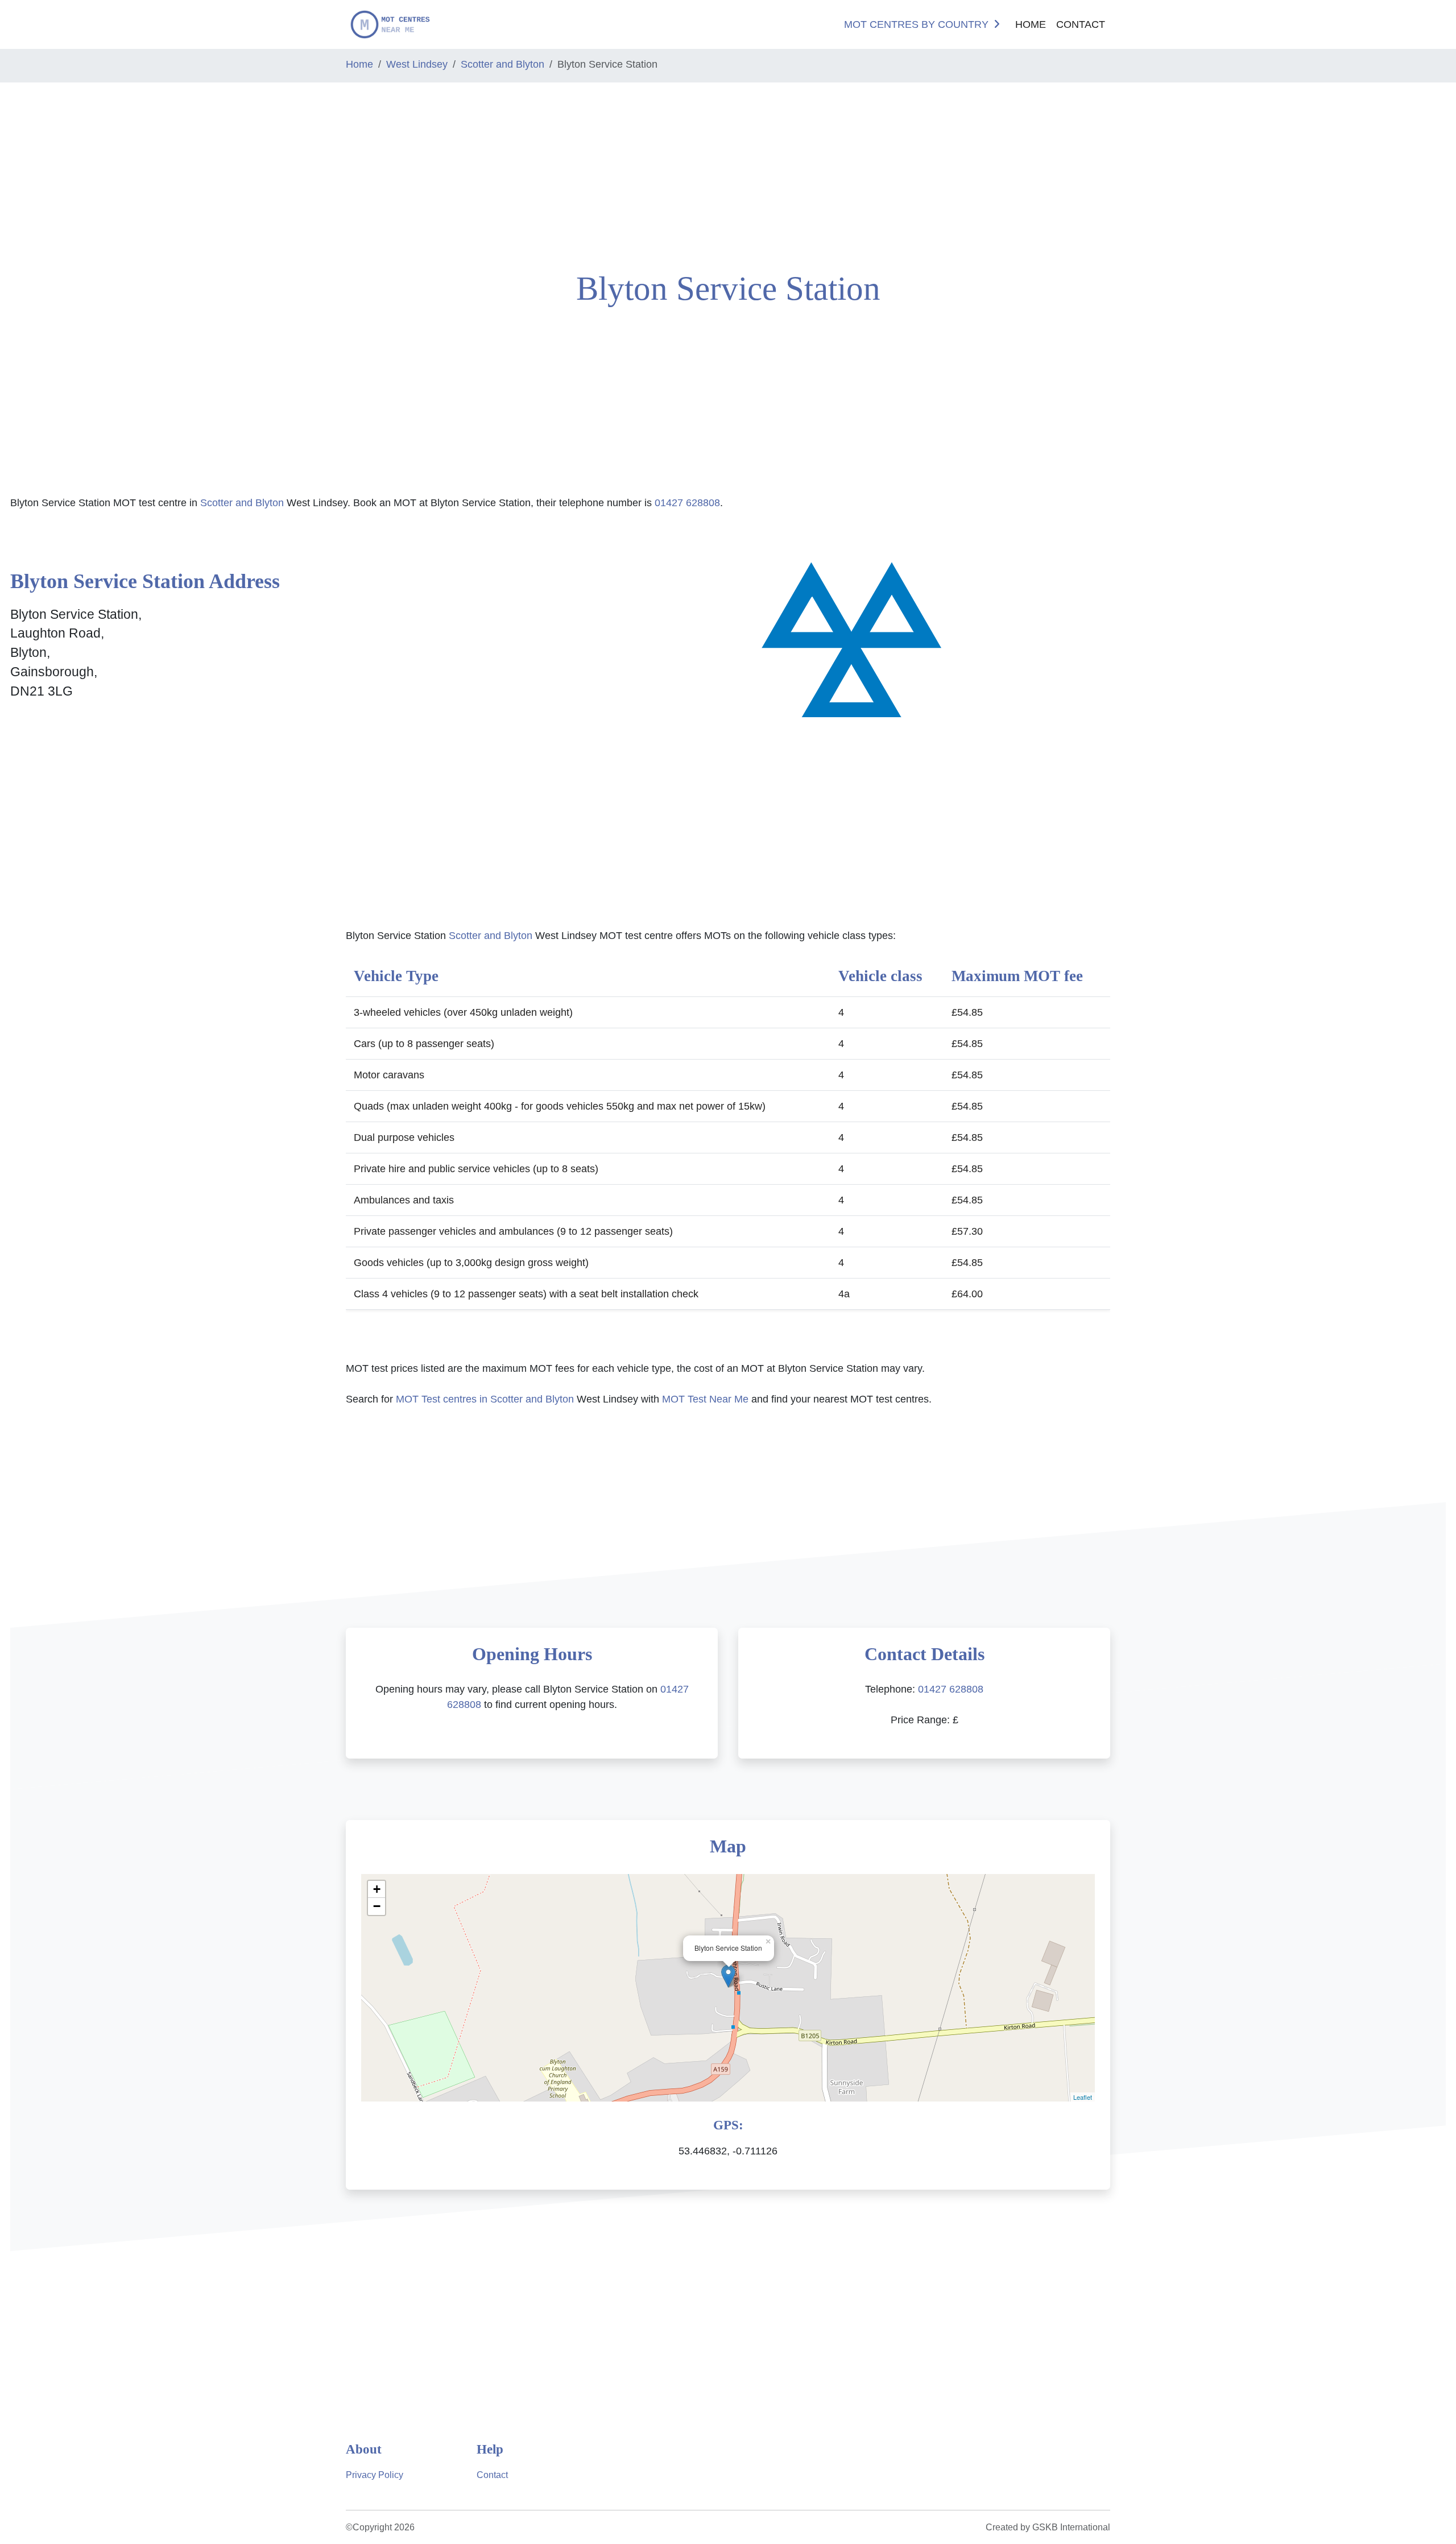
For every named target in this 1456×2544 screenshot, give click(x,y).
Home (1031, 24)
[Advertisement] (121, 172)
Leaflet (1083, 2097)
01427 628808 (687, 503)
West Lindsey (417, 64)
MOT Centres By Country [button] (916, 24)
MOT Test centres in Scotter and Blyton (485, 1399)
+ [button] (377, 1889)
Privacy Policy (375, 2475)
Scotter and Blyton (502, 64)
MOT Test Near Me (705, 1399)
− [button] (377, 1906)
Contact (1081, 24)
